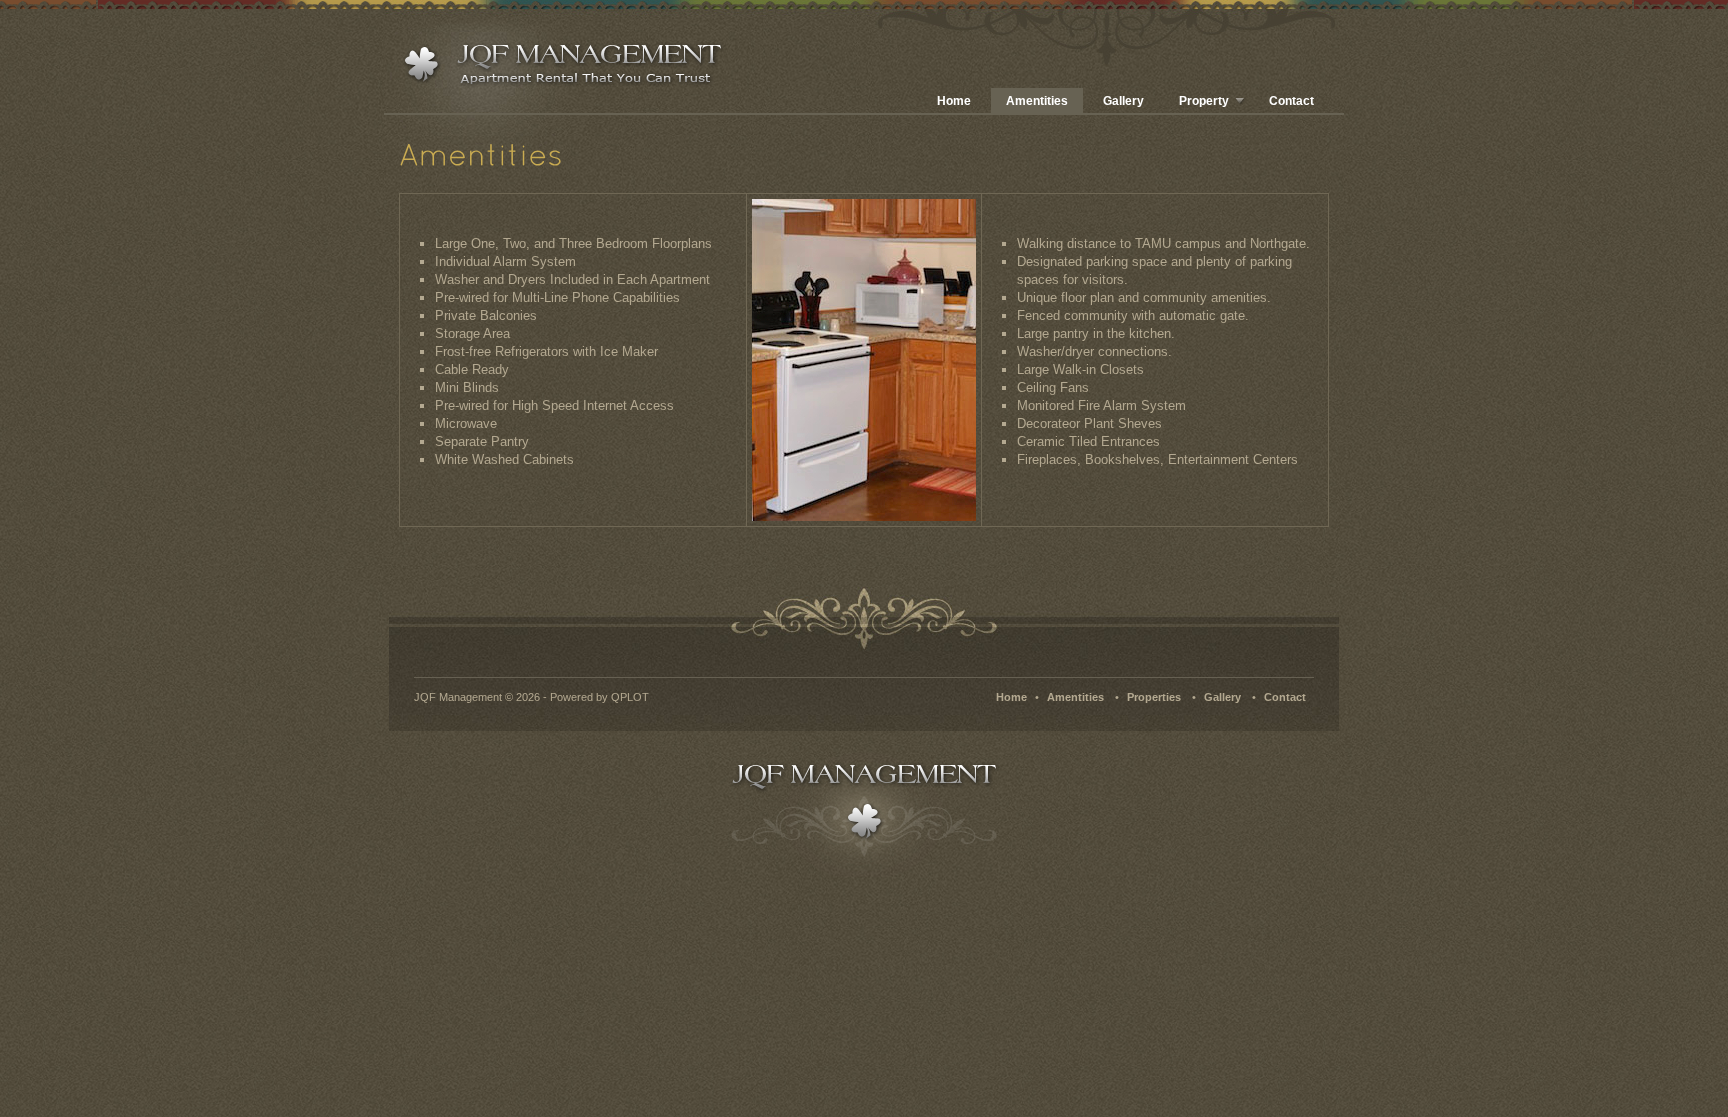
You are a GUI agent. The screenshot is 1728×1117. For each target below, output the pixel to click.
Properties (1154, 697)
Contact (1291, 101)
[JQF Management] (559, 65)
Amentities (1037, 101)
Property (1204, 101)
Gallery (1123, 101)
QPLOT (630, 697)
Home (954, 101)
